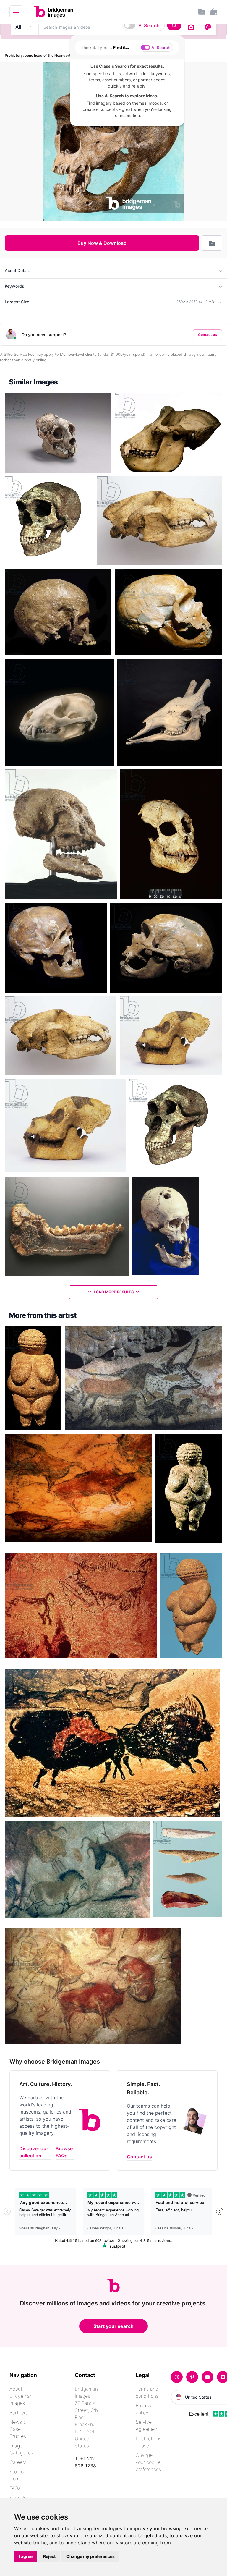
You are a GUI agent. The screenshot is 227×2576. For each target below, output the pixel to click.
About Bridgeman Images (21, 2396)
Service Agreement (147, 2425)
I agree (26, 2556)
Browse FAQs (64, 2152)
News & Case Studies (18, 2429)
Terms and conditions (147, 2392)
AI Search (149, 25)
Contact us (207, 335)
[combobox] (111, 27)
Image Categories (21, 2449)
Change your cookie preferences (148, 2462)
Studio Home (17, 2475)
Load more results (114, 1292)
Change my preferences (90, 2556)
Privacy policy (144, 2409)
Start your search (113, 2326)
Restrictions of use (149, 2442)
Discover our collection (34, 2152)
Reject (49, 2556)
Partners (19, 2412)
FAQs (15, 2488)
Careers (18, 2462)
